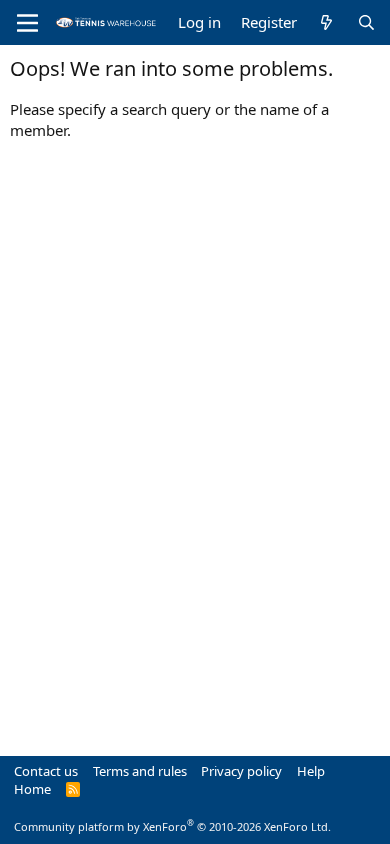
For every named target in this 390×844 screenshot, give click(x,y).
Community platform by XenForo (172, 826)
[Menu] (27, 23)
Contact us (46, 771)
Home (32, 789)
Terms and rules (140, 771)
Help (311, 771)
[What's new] (326, 22)
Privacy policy (241, 771)
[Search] (366, 22)
